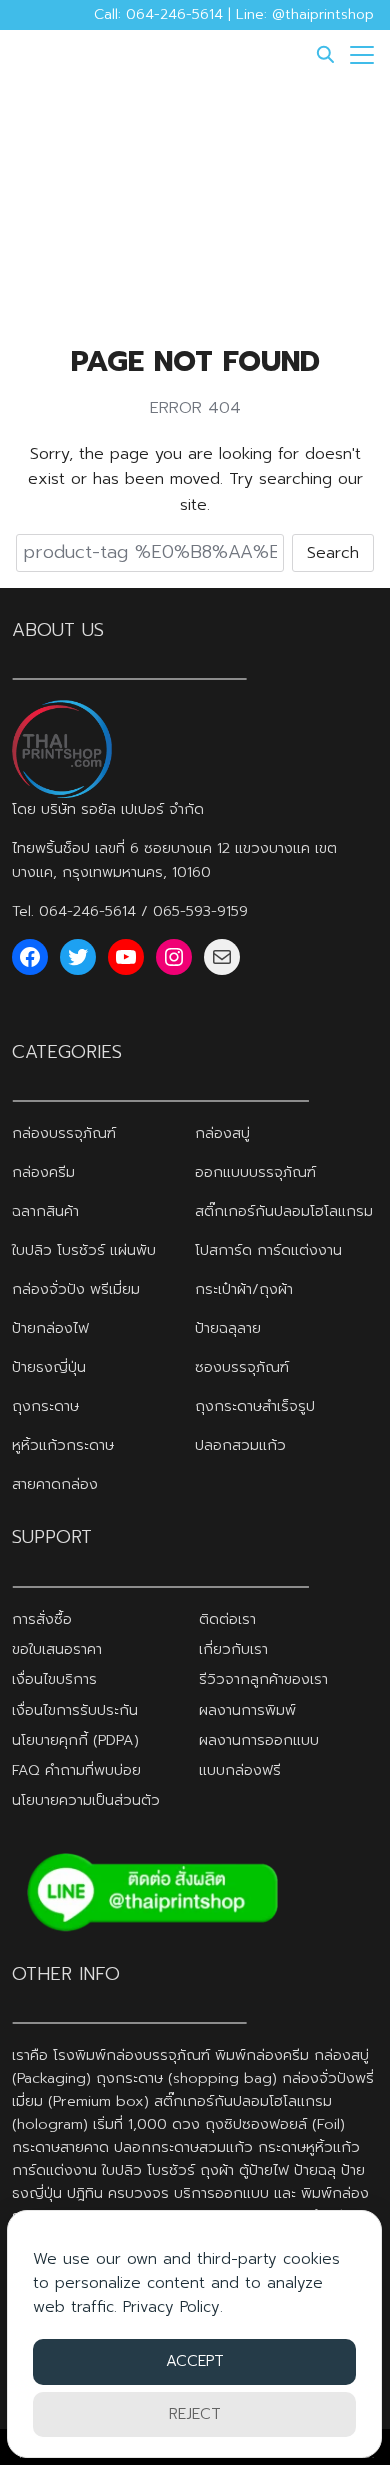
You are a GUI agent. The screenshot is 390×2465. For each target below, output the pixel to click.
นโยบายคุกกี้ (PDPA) (75, 1740)
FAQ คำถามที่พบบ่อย (76, 1770)
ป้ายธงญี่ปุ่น (49, 1367)
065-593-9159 (200, 911)
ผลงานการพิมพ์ (247, 1710)
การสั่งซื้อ (42, 1619)
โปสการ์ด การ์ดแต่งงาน (268, 1250)
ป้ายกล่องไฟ (50, 1328)
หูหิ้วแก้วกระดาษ (63, 1445)
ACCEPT (195, 2361)
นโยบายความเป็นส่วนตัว (86, 1800)
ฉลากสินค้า (45, 1211)
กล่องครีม (43, 1172)
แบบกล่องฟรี (240, 1770)
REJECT (195, 2414)
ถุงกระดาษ (45, 1406)
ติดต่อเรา (227, 1619)
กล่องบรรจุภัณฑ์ (64, 1133)
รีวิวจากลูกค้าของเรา (263, 1679)
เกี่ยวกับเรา (233, 1649)
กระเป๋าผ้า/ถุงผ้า (244, 1289)
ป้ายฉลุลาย (228, 1328)
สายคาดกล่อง (55, 1484)
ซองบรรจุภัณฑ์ (242, 1367)
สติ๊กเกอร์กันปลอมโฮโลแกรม (284, 1211)
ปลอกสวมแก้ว (240, 1445)
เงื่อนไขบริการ (54, 1679)
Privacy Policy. (173, 2307)
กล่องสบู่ (222, 1133)
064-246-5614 (87, 911)
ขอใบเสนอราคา (57, 1649)
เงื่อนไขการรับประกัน (75, 1710)
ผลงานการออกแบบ (259, 1740)
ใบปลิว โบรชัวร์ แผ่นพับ (84, 1250)
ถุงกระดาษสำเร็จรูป (255, 1406)
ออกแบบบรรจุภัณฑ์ (255, 1172)
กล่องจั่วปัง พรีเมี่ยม (76, 1289)
